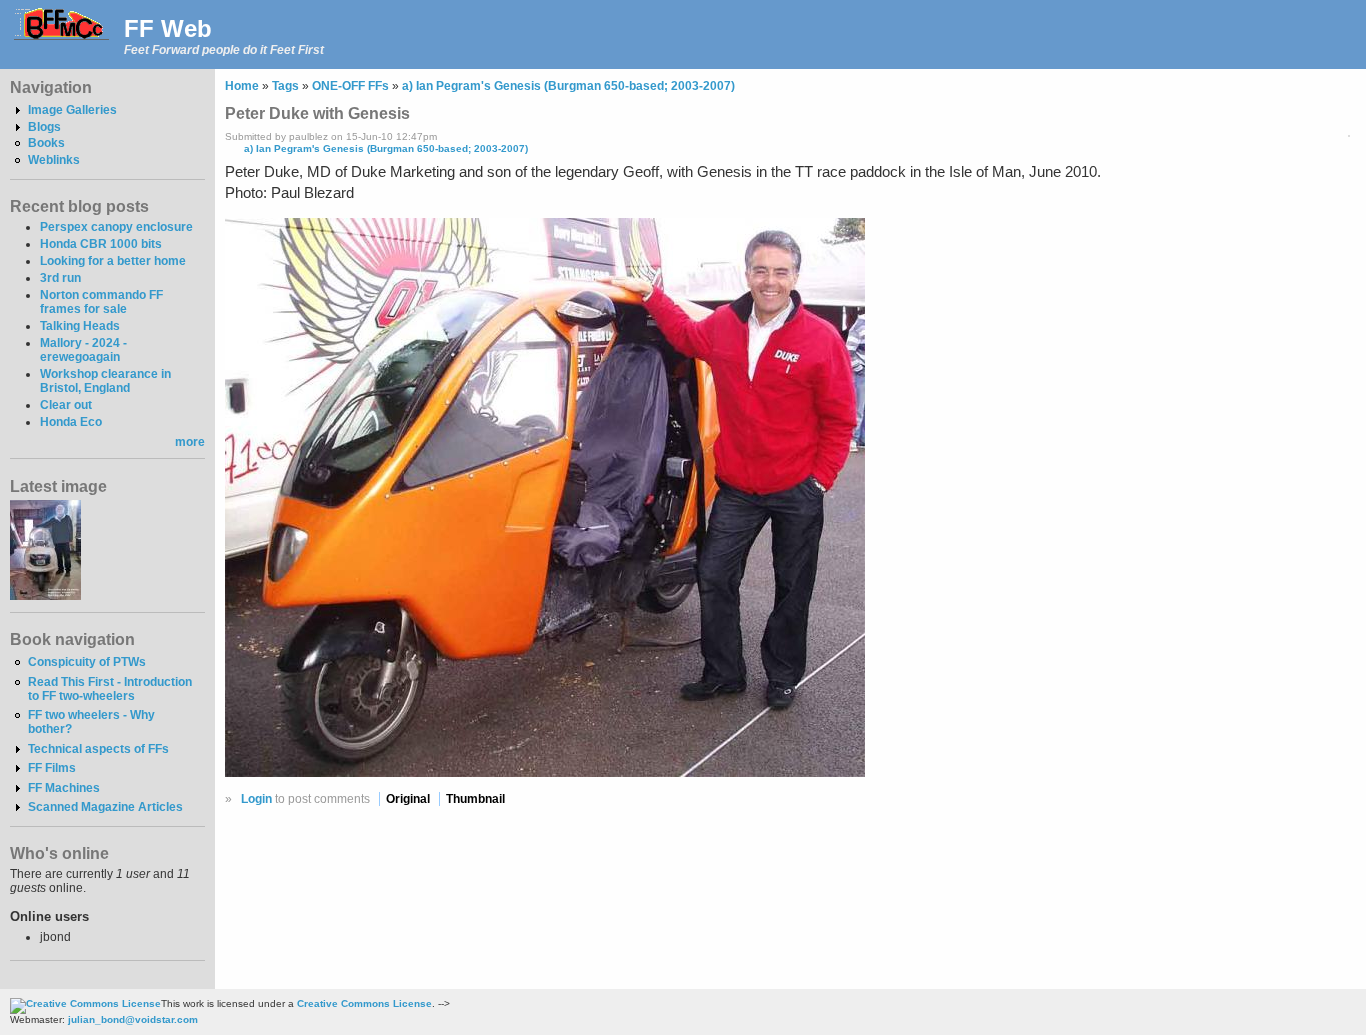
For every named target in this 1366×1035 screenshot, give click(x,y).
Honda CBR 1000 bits (101, 244)
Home (242, 86)
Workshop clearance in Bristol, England (105, 381)
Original (408, 799)
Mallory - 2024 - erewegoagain (83, 350)
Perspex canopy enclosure (116, 227)
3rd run (60, 278)
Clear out (66, 405)
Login (256, 799)
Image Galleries (72, 110)
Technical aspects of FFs (98, 749)
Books (46, 143)
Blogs (44, 127)
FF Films (52, 768)
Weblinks (54, 160)
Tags (285, 86)
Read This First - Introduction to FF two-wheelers (110, 689)
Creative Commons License (364, 1003)
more (190, 442)
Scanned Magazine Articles (105, 807)
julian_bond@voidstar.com (133, 1019)
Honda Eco (71, 422)
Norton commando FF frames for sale (101, 302)
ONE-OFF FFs (350, 86)
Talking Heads (80, 326)
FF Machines (64, 788)
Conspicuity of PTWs (87, 662)
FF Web (168, 28)
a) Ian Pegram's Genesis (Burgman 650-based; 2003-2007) (568, 86)
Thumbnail (475, 799)
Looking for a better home (113, 261)
